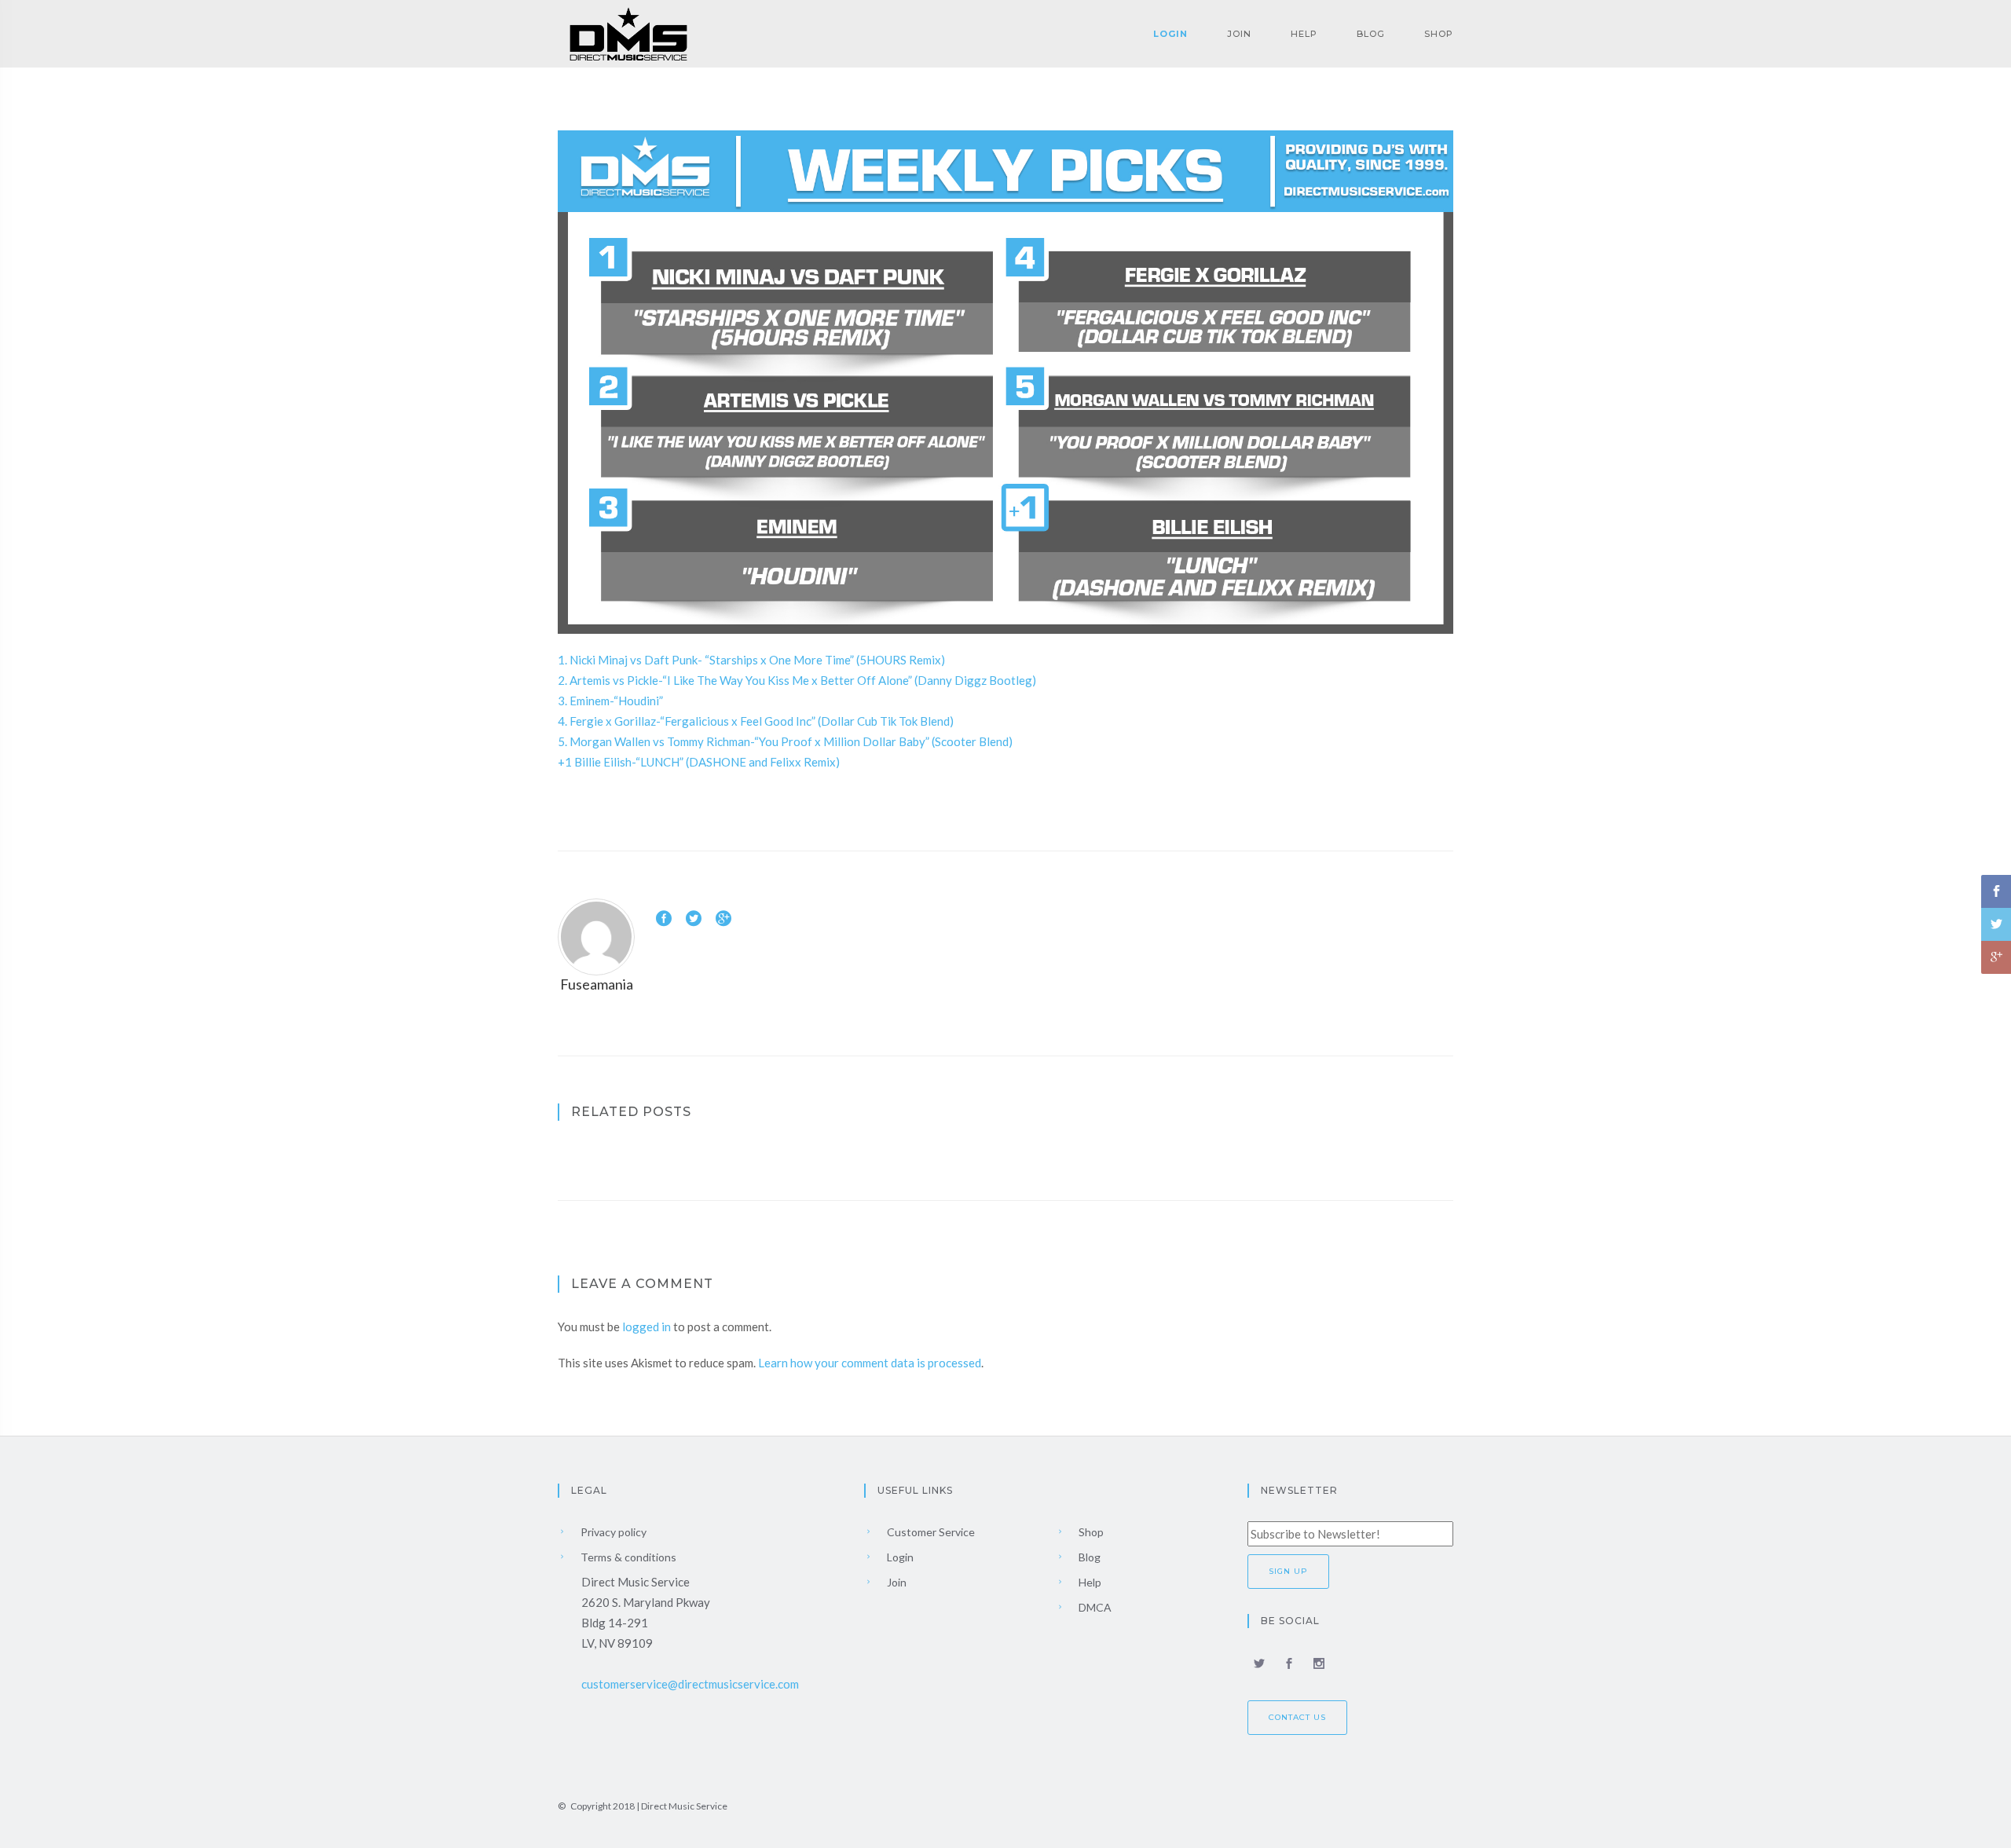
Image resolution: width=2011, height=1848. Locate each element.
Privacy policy (612, 1532)
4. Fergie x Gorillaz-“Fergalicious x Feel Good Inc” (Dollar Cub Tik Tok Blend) (756, 721)
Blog (1371, 34)
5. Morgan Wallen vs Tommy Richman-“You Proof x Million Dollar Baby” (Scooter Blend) (785, 741)
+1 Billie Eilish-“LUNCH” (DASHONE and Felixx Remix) (699, 762)
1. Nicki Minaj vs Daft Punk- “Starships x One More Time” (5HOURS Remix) (751, 660)
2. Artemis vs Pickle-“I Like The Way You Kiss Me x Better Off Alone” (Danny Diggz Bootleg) (797, 680)
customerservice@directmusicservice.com (690, 1684)
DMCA (1094, 1607)
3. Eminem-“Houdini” (610, 701)
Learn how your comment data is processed (870, 1363)
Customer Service (930, 1532)
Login (1170, 34)
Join (1239, 34)
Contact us (1297, 1717)
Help (1304, 34)
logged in (647, 1327)
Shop (1439, 34)
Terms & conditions (627, 1557)
